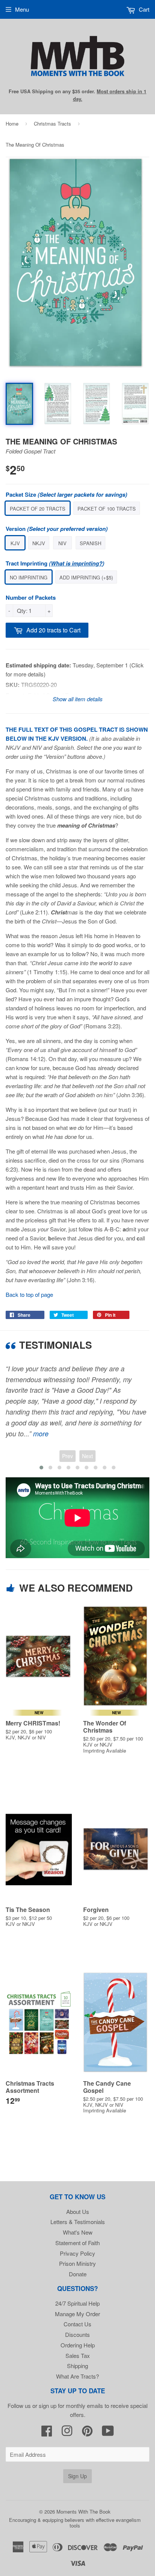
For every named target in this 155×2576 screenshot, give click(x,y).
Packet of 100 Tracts (107, 509)
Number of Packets (31, 597)
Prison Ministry (77, 2263)
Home (12, 124)
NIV (62, 543)
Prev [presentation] (68, 1456)
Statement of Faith (77, 2243)
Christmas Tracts (52, 124)
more (41, 1434)
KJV (15, 543)
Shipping (77, 2366)
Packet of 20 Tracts (38, 509)
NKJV (39, 543)
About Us (78, 2211)
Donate (78, 2274)
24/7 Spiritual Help (77, 2303)
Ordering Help (78, 2345)
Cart (143, 9)
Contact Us (77, 2324)
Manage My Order (77, 2314)
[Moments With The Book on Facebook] (47, 2433)
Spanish (90, 543)
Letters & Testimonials (78, 2222)
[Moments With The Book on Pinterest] (87, 2433)
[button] (41, 1468)
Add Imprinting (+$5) (86, 577)
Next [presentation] (87, 1456)
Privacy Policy (77, 2253)
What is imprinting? (77, 563)
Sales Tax (78, 2355)
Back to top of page (29, 1294)
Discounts (77, 2334)
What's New (78, 2232)
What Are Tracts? (77, 2376)
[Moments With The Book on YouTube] (108, 2433)
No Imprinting (29, 577)
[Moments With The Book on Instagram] (67, 2433)
